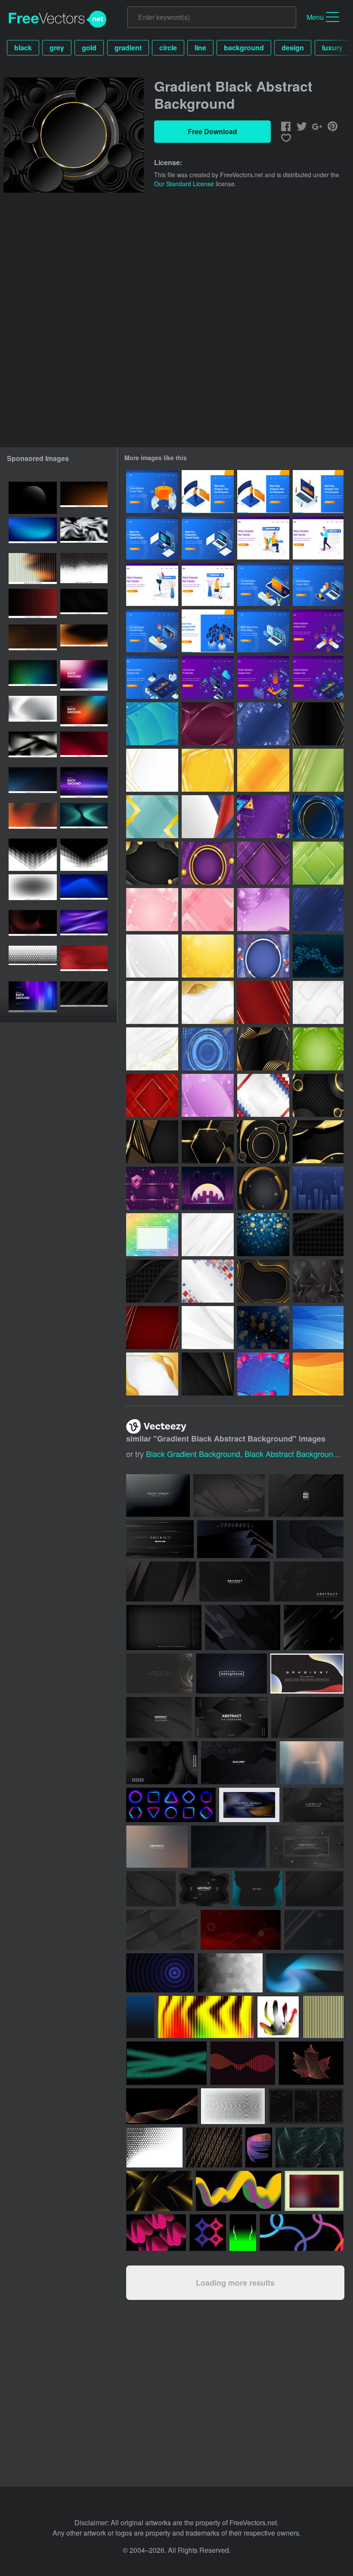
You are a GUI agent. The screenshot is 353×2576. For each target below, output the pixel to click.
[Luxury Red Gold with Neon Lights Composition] (263, 1002)
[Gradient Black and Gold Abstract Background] (318, 724)
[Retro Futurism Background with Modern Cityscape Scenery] (208, 1188)
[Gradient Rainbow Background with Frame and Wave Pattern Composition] (152, 1235)
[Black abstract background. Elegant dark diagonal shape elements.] (84, 998)
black (23, 48)
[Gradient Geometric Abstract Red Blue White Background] (263, 956)
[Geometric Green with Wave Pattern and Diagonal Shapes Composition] (318, 863)
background (244, 48)
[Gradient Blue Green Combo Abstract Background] (152, 724)
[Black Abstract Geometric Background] (318, 1281)
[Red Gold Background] (152, 1328)
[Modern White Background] (208, 1235)
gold (89, 48)
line (200, 48)
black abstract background (291, 1454)
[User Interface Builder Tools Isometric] (152, 538)
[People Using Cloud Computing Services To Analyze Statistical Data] (208, 677)
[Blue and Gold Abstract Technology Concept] (208, 1049)
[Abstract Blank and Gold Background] (208, 1374)
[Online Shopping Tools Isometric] (263, 631)
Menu (315, 17)
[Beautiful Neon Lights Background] (318, 817)
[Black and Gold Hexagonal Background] (208, 1142)
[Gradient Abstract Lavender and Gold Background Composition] (208, 863)
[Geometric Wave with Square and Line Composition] (318, 956)
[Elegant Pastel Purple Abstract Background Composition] (263, 910)
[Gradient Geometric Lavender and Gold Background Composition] (263, 863)
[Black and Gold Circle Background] (263, 1142)
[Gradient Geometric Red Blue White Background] (263, 1095)
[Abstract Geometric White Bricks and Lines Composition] (152, 956)
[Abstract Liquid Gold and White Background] (152, 1374)
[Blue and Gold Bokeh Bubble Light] (263, 1235)
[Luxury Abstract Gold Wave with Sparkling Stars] (208, 956)
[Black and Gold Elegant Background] (263, 1049)
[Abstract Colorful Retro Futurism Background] (263, 1374)
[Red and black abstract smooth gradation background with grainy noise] (84, 962)
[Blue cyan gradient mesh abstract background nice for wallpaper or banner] (33, 533)
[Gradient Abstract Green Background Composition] (318, 1049)
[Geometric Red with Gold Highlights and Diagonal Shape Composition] (152, 1095)
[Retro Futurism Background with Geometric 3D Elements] (152, 1188)
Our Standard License (184, 184)
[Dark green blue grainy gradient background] (33, 676)
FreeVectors (58, 19)
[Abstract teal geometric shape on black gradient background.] (84, 819)
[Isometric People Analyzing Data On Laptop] (318, 492)
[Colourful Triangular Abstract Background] (263, 817)
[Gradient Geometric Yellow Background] (208, 770)
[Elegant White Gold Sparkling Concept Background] (152, 1049)
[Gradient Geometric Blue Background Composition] (318, 910)
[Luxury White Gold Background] (208, 1002)
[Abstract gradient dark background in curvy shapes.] (231, 1717)
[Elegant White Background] (208, 1328)
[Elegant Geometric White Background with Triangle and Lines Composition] (152, 770)
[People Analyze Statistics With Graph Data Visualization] (318, 631)
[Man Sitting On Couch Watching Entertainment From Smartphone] (263, 584)
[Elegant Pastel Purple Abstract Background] (208, 1095)
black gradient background (193, 1454)
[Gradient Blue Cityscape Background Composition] (318, 1188)
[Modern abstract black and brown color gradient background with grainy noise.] (33, 641)
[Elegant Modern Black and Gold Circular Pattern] (263, 1188)
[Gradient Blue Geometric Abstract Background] (263, 724)
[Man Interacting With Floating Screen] (208, 631)
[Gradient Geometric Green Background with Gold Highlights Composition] (318, 770)
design (293, 48)
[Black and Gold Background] (263, 1281)
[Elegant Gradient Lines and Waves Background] (208, 724)
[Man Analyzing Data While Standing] (208, 492)
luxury (332, 48)
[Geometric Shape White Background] (318, 1002)
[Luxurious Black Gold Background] (318, 1095)
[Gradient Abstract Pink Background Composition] (152, 910)
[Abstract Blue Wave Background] (318, 1328)
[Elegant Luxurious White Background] (152, 1002)
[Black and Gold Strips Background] (152, 1142)
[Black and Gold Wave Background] (318, 1142)
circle (168, 48)
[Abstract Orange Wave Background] (318, 1374)
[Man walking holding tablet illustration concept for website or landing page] (318, 538)
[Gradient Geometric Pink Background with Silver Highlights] (208, 910)
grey (57, 48)
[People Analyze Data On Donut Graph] (152, 492)
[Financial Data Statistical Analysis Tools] (318, 584)
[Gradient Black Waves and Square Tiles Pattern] (152, 1281)
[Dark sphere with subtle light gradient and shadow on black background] (33, 498)
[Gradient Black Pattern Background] (318, 1235)
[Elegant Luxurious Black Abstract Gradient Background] (152, 863)
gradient (128, 48)
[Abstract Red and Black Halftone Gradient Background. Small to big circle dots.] (33, 605)
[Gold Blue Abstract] (263, 1328)
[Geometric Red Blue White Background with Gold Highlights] (208, 817)
